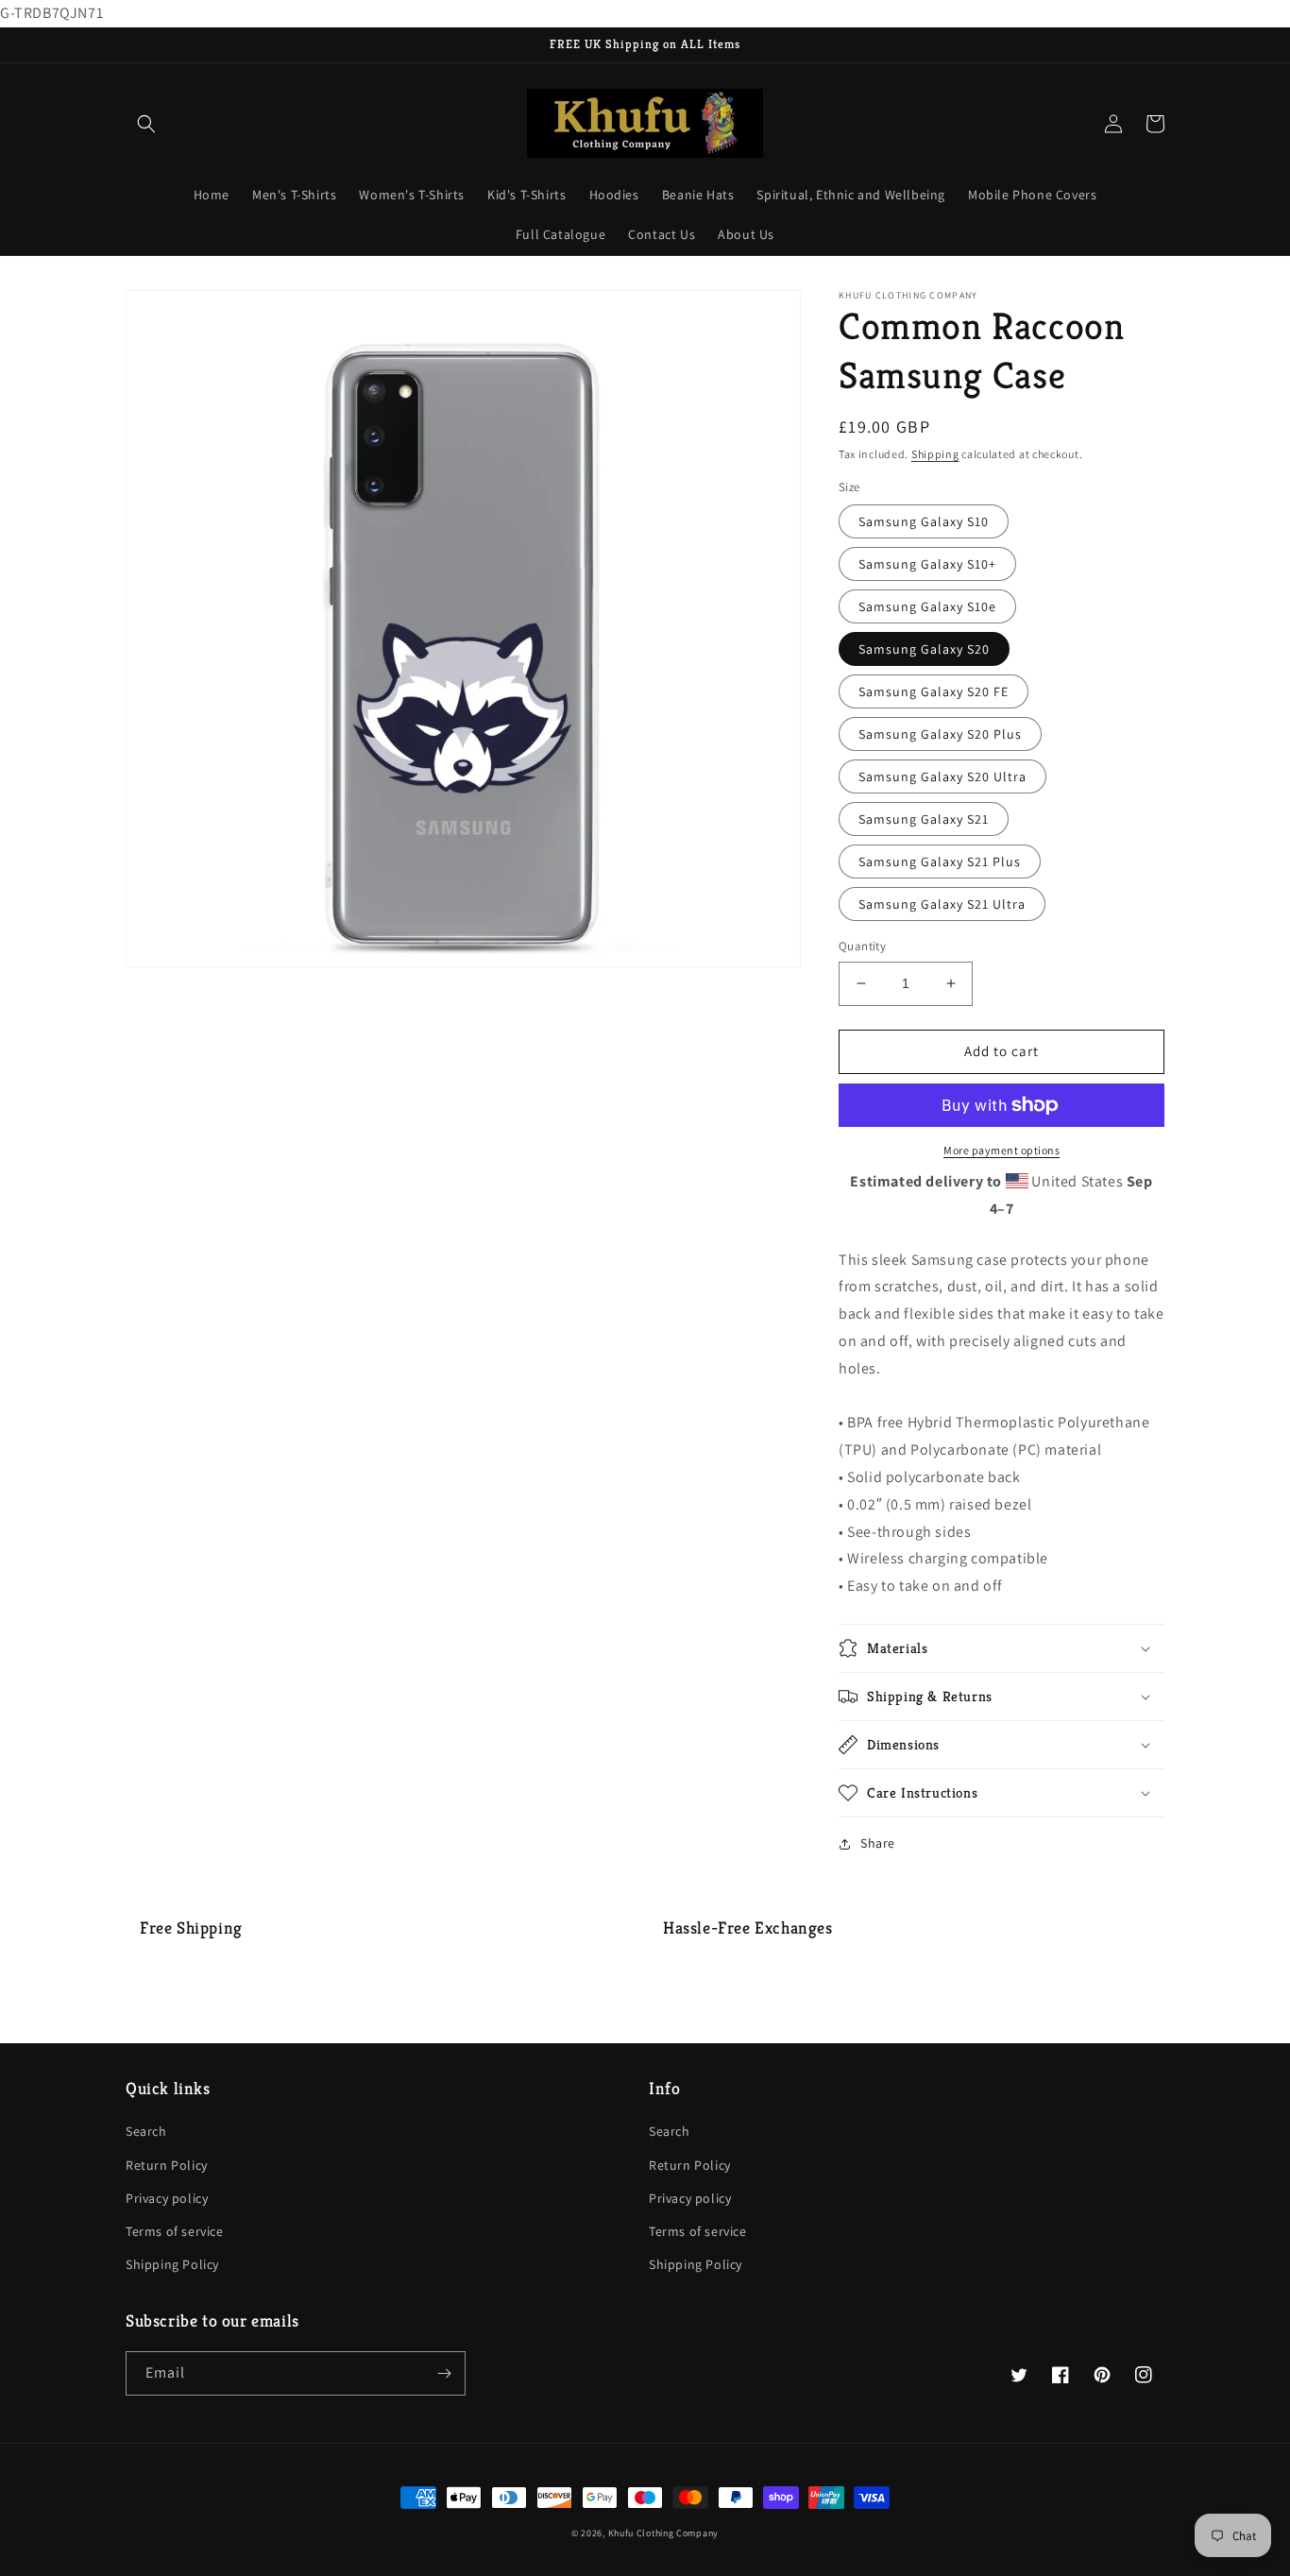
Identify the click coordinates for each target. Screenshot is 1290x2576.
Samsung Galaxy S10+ (927, 564)
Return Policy (167, 2165)
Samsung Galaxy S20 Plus (940, 734)
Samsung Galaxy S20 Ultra (942, 776)
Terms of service (175, 2231)
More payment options (1001, 1150)
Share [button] (878, 1843)
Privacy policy (167, 2198)
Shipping (935, 454)
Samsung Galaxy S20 (924, 649)
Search (146, 2131)
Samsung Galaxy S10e (927, 606)
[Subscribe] (444, 2373)
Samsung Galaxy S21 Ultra (942, 904)
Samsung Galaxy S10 (924, 521)
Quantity (862, 946)
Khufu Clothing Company (663, 2533)
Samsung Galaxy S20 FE (934, 691)
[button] (146, 124)
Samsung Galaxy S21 (924, 819)
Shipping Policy (172, 2264)
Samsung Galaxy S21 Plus (940, 862)
